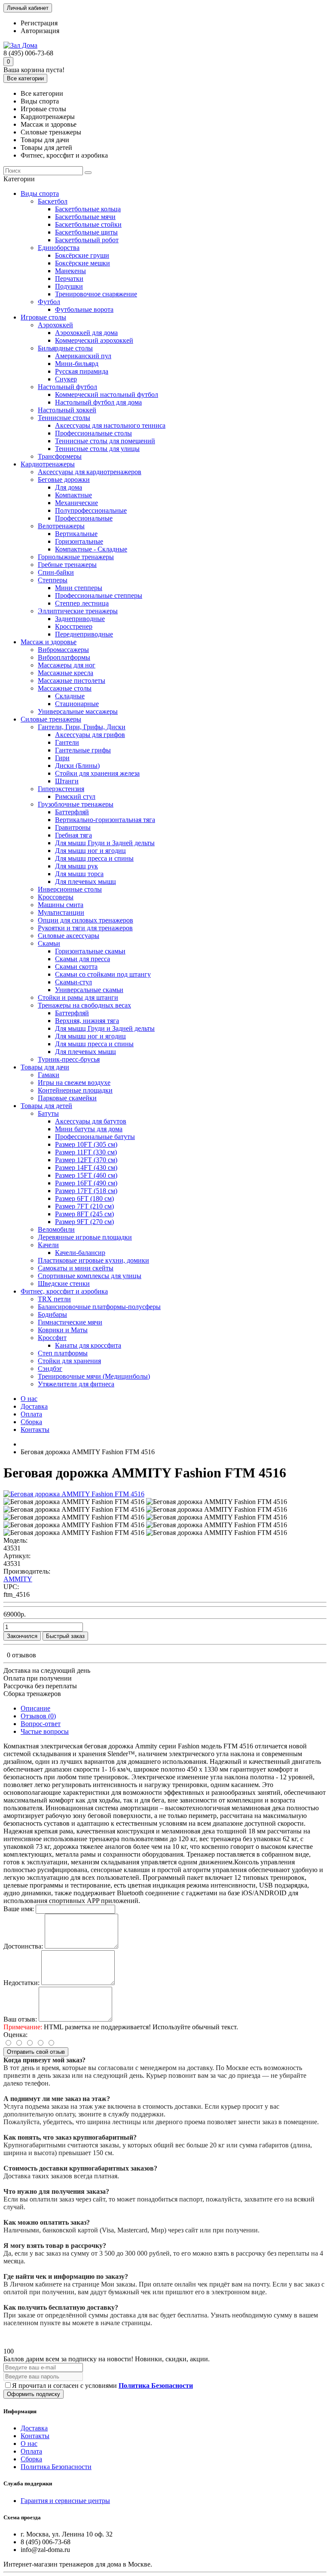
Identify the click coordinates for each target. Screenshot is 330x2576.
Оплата (31, 1414)
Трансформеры (60, 456)
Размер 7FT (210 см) (84, 1206)
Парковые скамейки (67, 1098)
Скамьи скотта (76, 967)
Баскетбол (53, 201)
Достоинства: (23, 1946)
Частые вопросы (45, 1731)
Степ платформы (63, 1353)
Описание (35, 1708)
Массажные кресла (66, 673)
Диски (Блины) (77, 766)
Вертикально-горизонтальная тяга (105, 820)
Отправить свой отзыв (36, 2052)
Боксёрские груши (82, 255)
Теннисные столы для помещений (105, 441)
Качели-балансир (80, 1253)
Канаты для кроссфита (88, 1345)
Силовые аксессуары (69, 936)
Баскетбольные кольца (88, 209)
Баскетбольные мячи (85, 217)
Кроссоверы (56, 897)
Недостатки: (21, 1983)
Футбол (49, 302)
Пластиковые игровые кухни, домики (93, 1260)
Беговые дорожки (64, 480)
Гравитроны (73, 827)
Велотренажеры (61, 526)
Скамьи (49, 943)
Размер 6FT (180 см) (84, 1198)
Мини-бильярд (77, 364)
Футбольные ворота (84, 309)
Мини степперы (79, 588)
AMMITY (18, 1579)
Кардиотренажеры (48, 464)
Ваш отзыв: (20, 2019)
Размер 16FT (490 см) (86, 1183)
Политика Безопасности (56, 2467)
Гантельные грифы (83, 750)
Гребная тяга (73, 835)
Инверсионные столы (70, 889)
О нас (29, 1399)
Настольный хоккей (67, 410)
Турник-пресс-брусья (69, 1059)
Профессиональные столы (93, 433)
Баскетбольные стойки (88, 224)
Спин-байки (56, 572)
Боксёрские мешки (82, 263)
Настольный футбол (67, 387)
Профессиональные (84, 518)
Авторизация (40, 31)
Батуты (48, 1113)
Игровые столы (43, 317)
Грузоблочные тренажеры (76, 804)
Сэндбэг (50, 1369)
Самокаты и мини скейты (76, 1268)
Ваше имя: (19, 1909)
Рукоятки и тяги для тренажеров (85, 928)
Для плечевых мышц (86, 882)
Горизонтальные (79, 541)
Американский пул (83, 356)
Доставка (34, 1406)
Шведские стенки (64, 1283)
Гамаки (49, 1075)
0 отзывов (21, 1655)
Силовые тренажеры (51, 719)
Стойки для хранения (69, 1361)
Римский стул (75, 796)
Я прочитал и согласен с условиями (102, 2386)
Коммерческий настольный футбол (107, 394)
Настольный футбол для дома (98, 402)
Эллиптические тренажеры (78, 611)
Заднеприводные (80, 619)
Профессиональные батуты (95, 1137)
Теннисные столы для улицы (97, 449)
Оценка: (15, 2035)
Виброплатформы (64, 657)
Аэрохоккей (55, 325)
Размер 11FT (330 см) (86, 1152)
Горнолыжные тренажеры (76, 557)
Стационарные (77, 704)
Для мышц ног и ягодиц (90, 851)
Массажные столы (65, 688)
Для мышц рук (76, 866)
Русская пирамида (82, 371)
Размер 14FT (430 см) (86, 1168)
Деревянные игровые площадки (85, 1237)
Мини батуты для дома (89, 1129)
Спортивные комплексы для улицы (90, 1276)
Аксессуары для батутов (91, 1121)
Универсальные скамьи (89, 990)
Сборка (31, 1422)
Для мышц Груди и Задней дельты (105, 843)
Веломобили (56, 1229)
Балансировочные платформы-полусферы (99, 1307)
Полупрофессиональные (91, 510)
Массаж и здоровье (49, 642)
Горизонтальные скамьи (90, 951)
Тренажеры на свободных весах (84, 1005)
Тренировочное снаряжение (96, 294)
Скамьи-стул (73, 982)
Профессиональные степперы (99, 595)
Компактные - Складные (91, 549)
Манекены (70, 271)
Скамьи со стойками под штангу (103, 974)
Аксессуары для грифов (90, 735)
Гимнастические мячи (70, 1322)
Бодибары (52, 1314)
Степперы (53, 580)
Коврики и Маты (63, 1330)
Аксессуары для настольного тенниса (110, 425)
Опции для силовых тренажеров (86, 920)
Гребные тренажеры (67, 565)
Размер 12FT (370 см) (86, 1160)
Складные (70, 696)
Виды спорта (40, 193)
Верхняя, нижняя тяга (87, 1021)
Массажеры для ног (67, 665)
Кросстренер (74, 626)
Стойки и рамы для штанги (78, 997)
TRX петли (54, 1299)
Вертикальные (76, 534)
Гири (62, 758)
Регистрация (39, 23)
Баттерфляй (72, 812)
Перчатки (69, 279)
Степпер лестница (82, 603)
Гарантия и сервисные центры (65, 2501)
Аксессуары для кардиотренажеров (90, 472)
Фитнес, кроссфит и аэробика (64, 1291)
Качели (48, 1245)
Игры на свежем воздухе (74, 1082)
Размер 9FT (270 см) (84, 1222)
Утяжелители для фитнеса (76, 1384)
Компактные (73, 495)
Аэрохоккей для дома (86, 333)
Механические (76, 503)
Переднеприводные (84, 634)
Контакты (35, 1430)
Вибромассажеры (63, 650)
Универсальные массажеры (78, 711)
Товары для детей (46, 1106)
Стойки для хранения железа (97, 773)
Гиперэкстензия (61, 789)
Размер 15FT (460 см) (86, 1175)
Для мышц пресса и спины (94, 858)
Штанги (67, 781)
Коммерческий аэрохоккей (94, 340)
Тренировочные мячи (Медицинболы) (94, 1376)
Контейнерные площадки (75, 1090)
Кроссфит (52, 1338)
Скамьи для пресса (82, 959)
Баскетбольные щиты (86, 232)
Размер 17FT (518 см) (86, 1191)
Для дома (69, 487)
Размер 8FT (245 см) (84, 1214)
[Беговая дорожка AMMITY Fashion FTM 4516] (74, 1494)
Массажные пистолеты (72, 681)
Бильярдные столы (65, 348)
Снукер (66, 379)
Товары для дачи (45, 1067)
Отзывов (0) (38, 1716)
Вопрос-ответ (41, 1724)
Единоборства (59, 248)
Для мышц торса (79, 874)
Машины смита (61, 905)
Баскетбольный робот (87, 240)
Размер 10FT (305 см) (86, 1144)
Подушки (69, 286)
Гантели (67, 742)
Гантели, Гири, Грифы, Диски (82, 727)
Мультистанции (61, 912)
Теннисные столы (64, 418)
